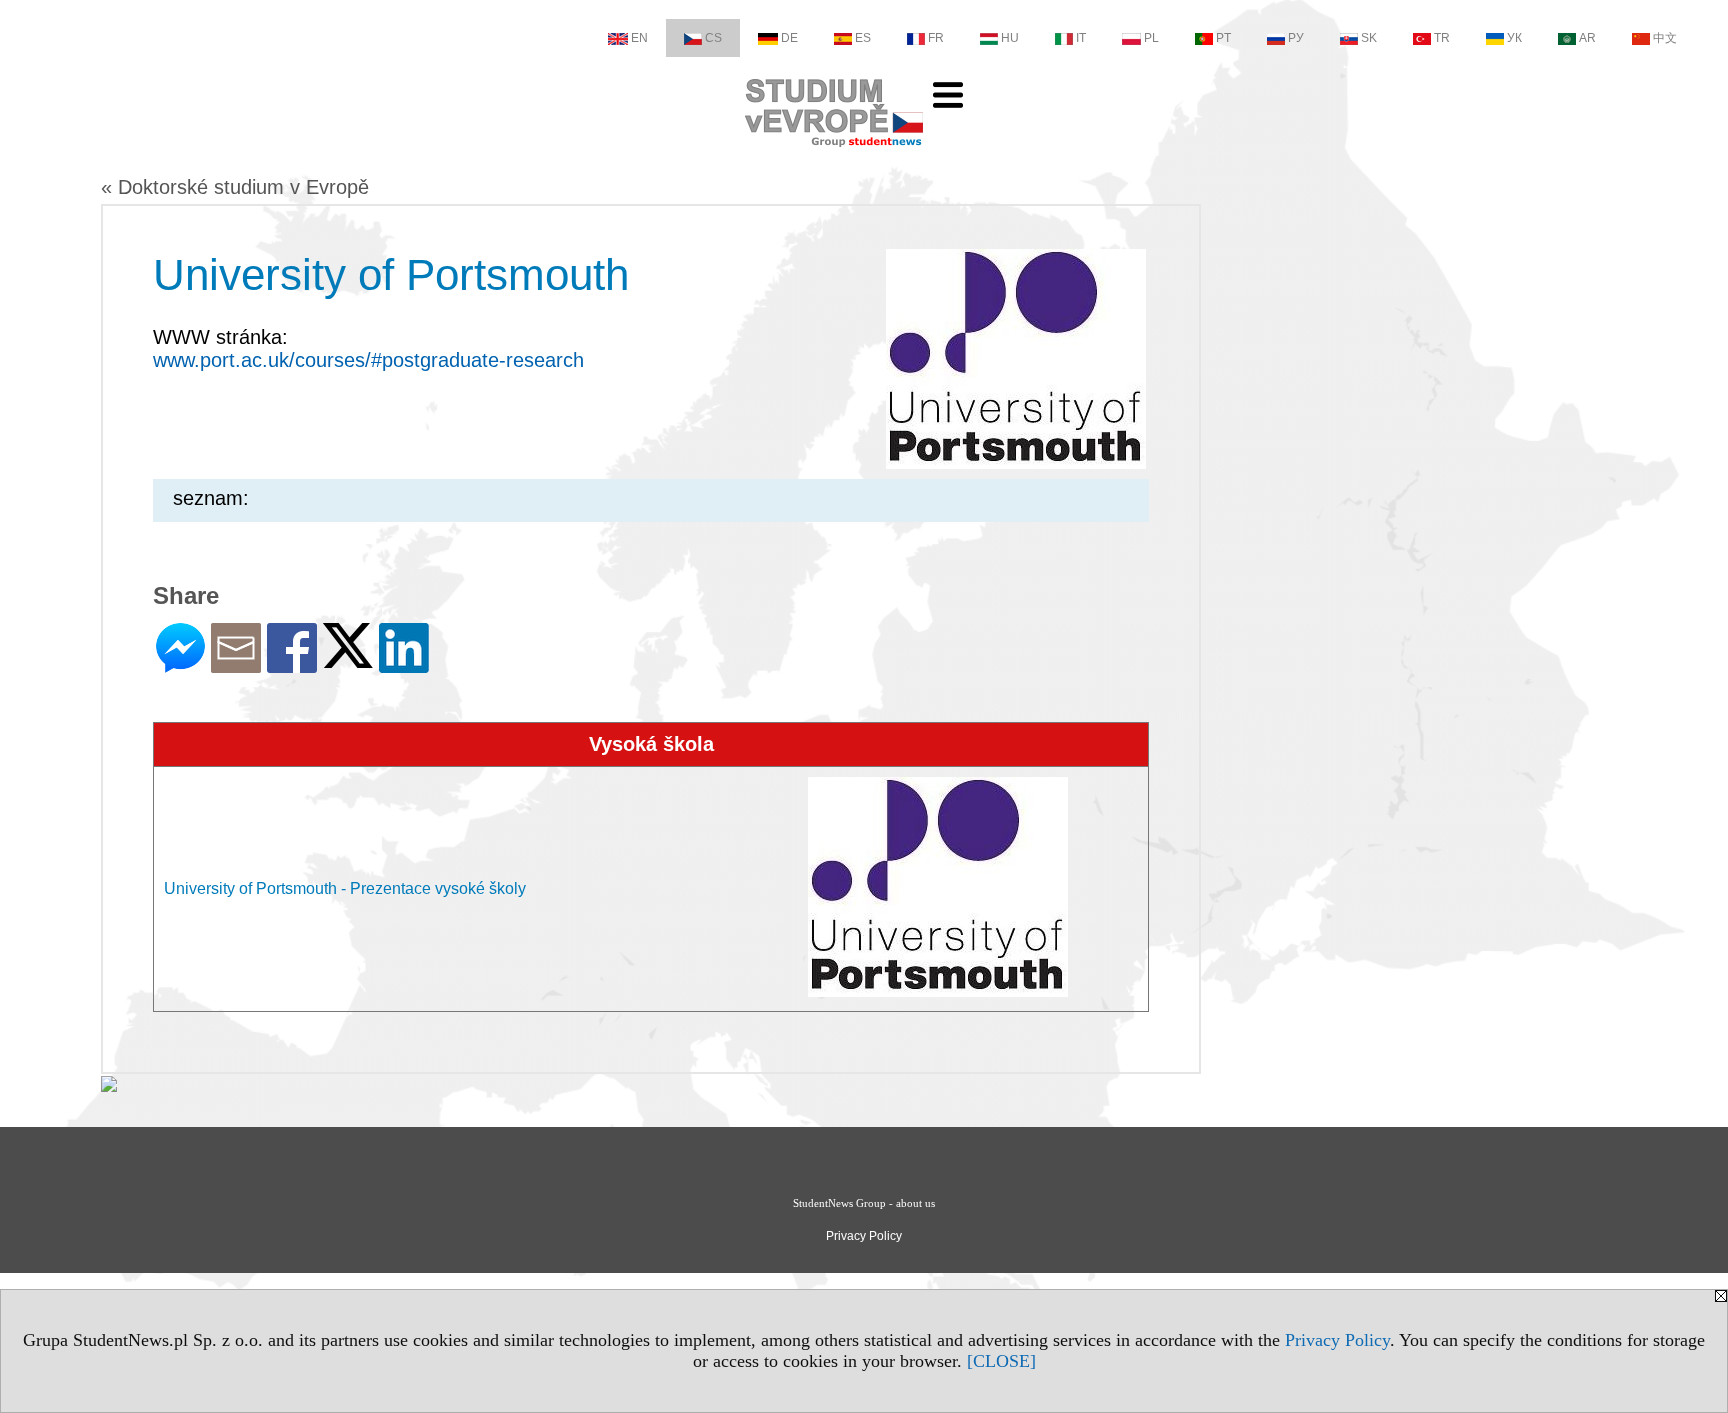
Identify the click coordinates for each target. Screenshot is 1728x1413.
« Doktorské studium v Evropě (235, 187)
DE (789, 38)
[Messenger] (180, 664)
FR (936, 38)
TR (1442, 38)
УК (1514, 38)
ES (863, 38)
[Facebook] (292, 664)
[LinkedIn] (404, 664)
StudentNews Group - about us (864, 1203)
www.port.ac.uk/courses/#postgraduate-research (368, 360)
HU (1010, 38)
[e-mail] (236, 664)
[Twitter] (348, 659)
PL (1151, 38)
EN (639, 38)
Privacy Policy (1337, 1340)
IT (1081, 38)
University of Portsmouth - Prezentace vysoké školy (345, 888)
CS (713, 38)
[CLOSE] (1001, 1361)
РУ (1296, 38)
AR (1587, 38)
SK (1369, 38)
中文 (1665, 38)
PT (1223, 38)
